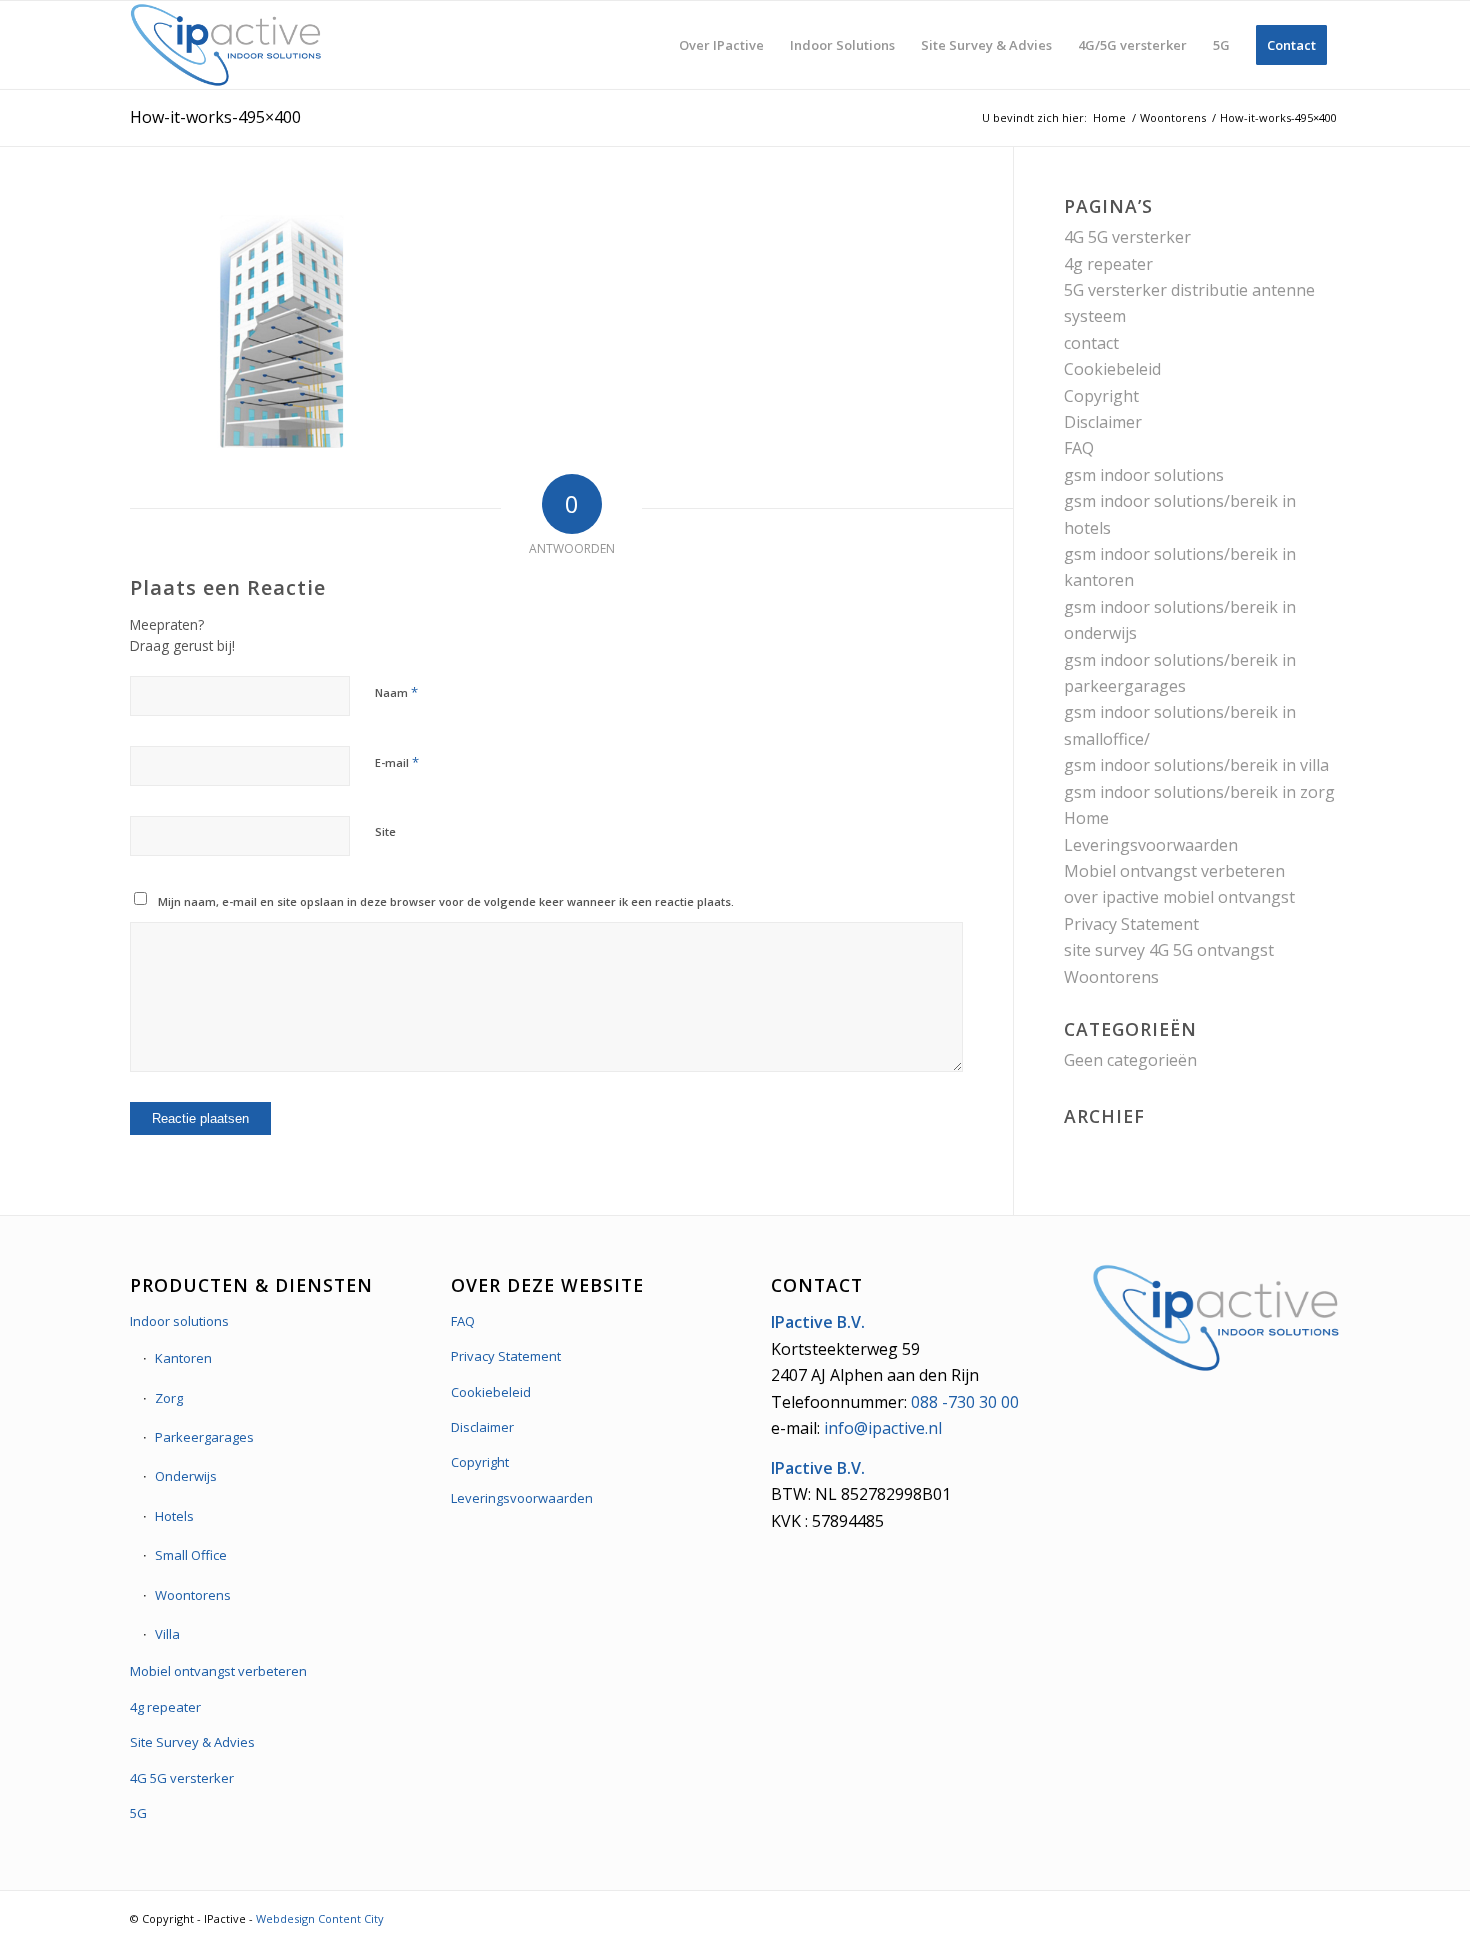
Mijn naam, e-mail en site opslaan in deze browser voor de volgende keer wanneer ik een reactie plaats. (446, 901)
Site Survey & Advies (192, 1742)
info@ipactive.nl (883, 1428)
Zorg (169, 1398)
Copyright (1101, 396)
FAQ (1079, 448)
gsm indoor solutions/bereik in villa (1196, 765)
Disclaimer (1103, 422)
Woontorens (1111, 977)
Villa (167, 1634)
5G (138, 1813)
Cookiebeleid (1112, 369)
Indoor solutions (179, 1321)
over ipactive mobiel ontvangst (1179, 897)
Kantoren (183, 1358)
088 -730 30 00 (965, 1402)
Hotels (174, 1516)
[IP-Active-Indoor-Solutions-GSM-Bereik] (226, 45)
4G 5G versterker (1127, 237)
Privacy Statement (1131, 924)
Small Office (191, 1555)
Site (385, 831)
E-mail (397, 762)
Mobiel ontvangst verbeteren (1174, 871)
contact (1091, 343)
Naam (396, 692)
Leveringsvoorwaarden (1151, 845)
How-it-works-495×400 (215, 117)
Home (1086, 818)
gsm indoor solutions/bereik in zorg (1199, 792)
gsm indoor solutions (1144, 475)
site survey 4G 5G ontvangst (1169, 950)
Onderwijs (186, 1476)
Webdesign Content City (320, 1918)
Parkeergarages (204, 1437)
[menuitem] (721, 45)
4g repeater (1108, 264)
